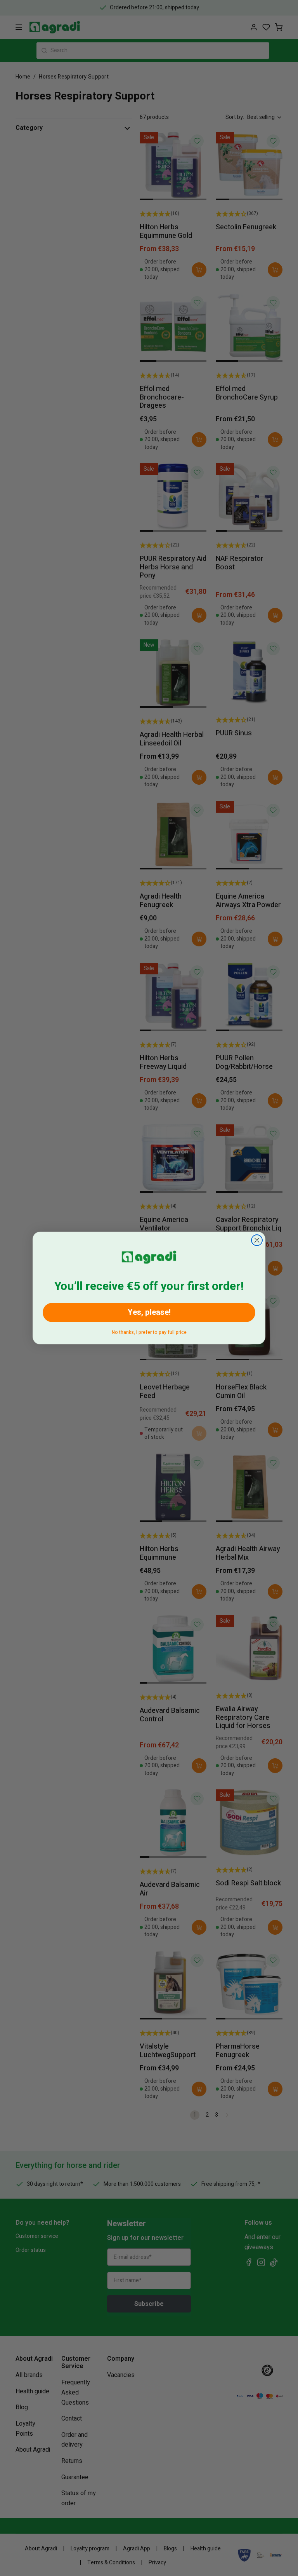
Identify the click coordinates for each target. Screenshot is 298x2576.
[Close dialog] (257, 1240)
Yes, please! (149, 1312)
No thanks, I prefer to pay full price (149, 1331)
